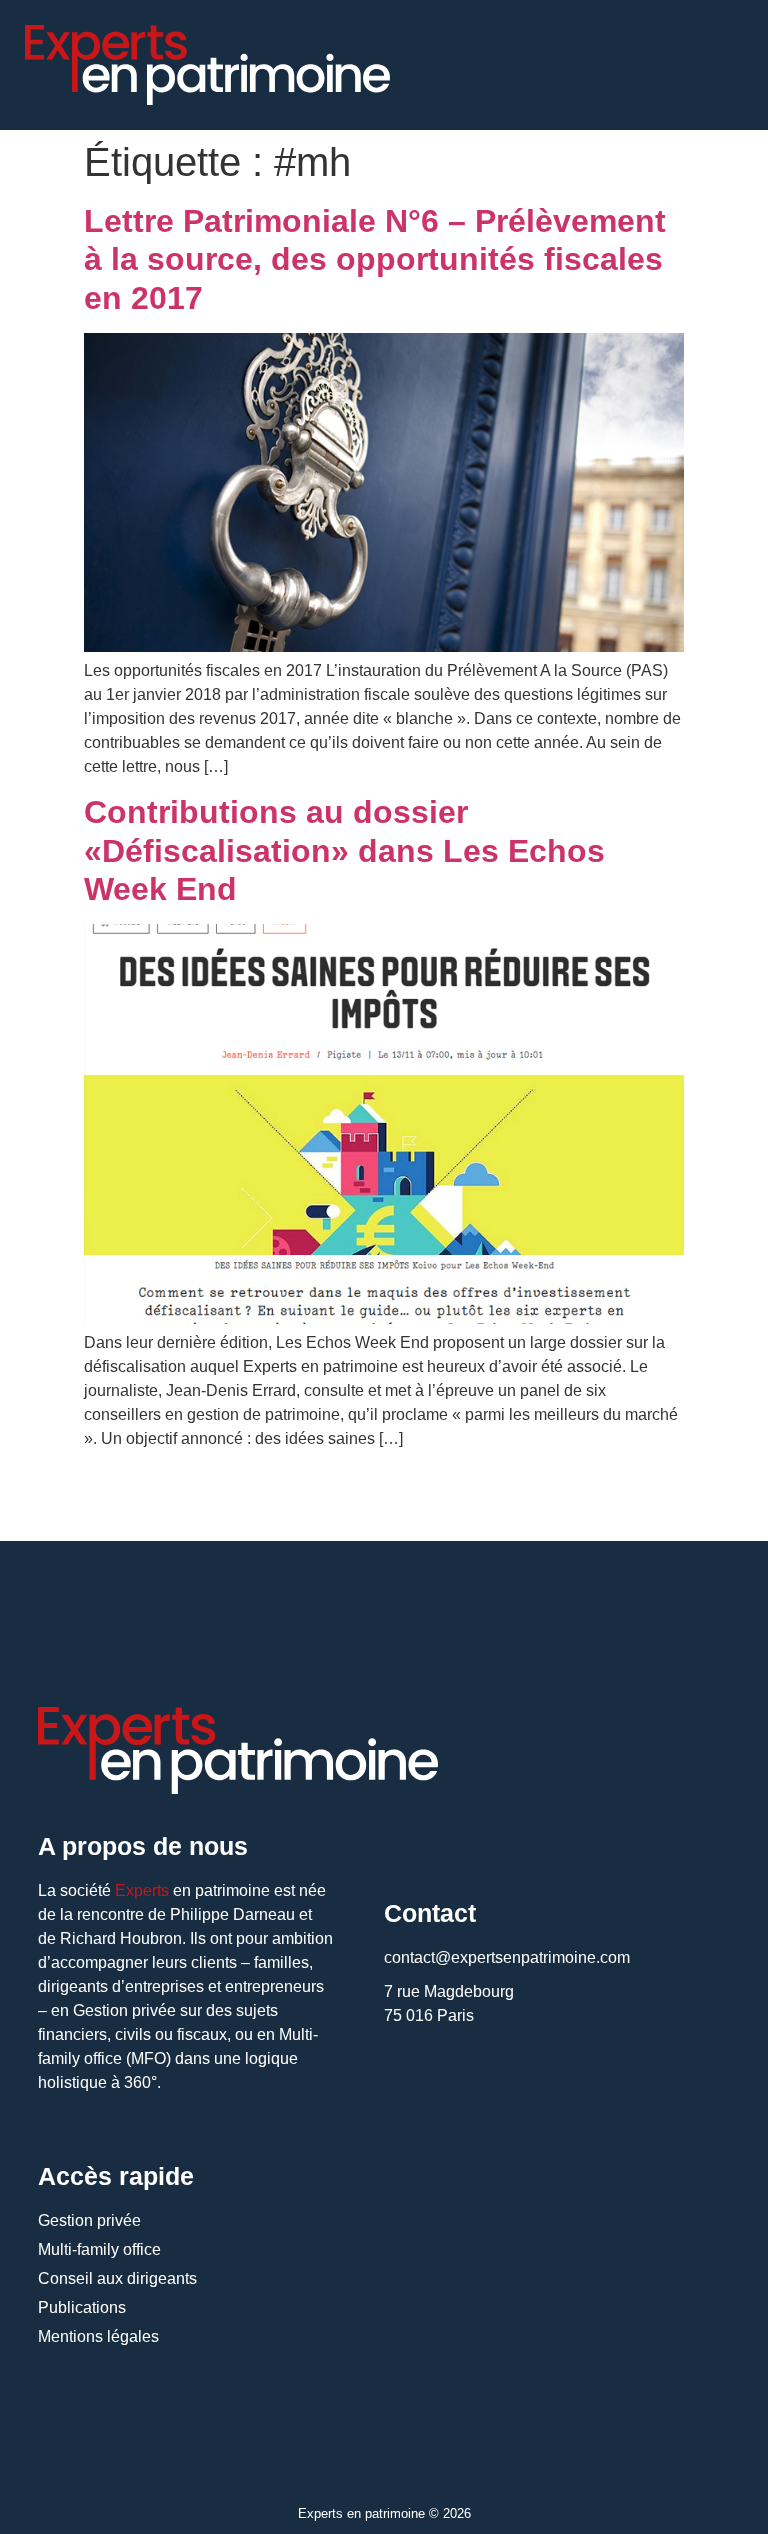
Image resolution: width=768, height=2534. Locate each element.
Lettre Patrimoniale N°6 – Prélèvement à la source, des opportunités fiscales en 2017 (375, 259)
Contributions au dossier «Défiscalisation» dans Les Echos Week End (344, 850)
